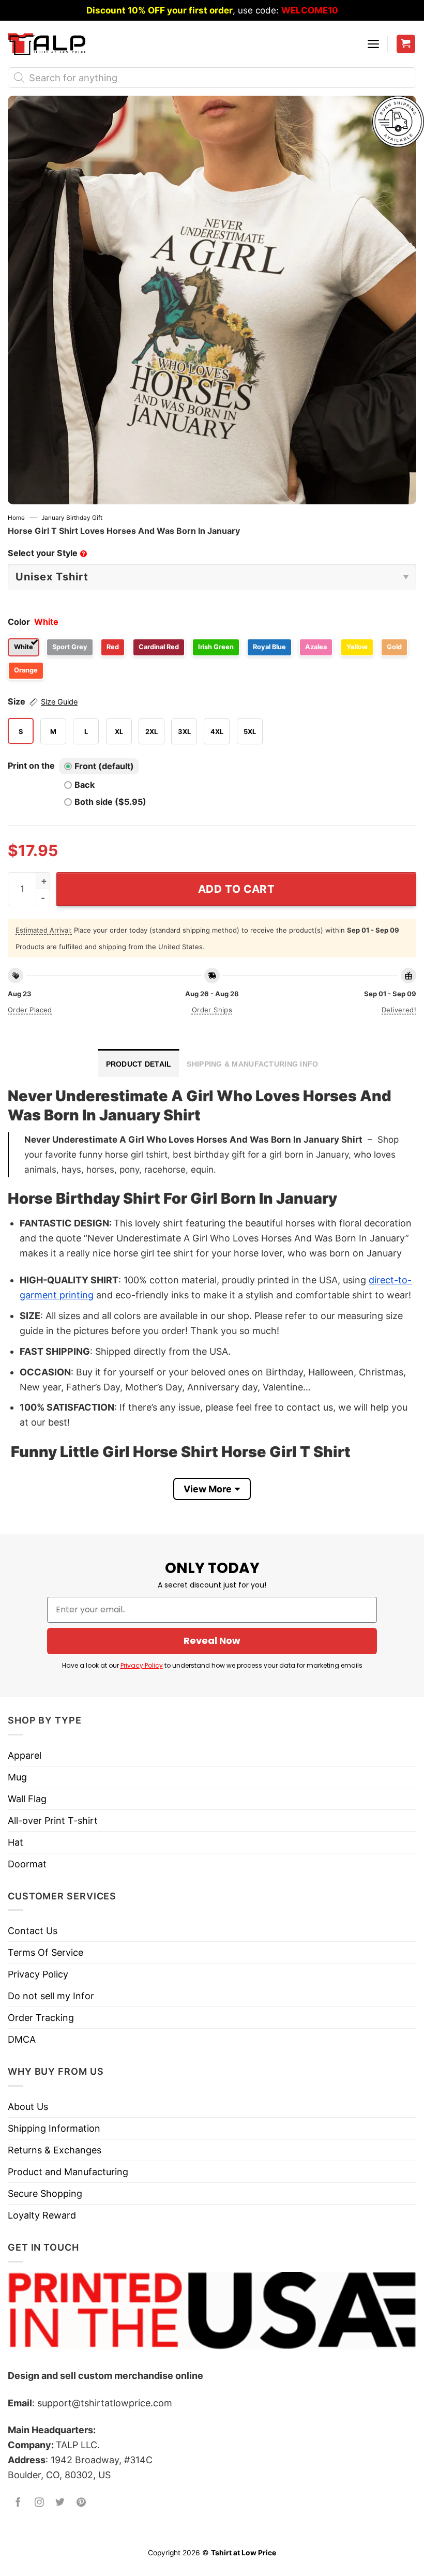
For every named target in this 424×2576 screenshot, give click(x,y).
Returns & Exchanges (55, 2150)
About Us (28, 2107)
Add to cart (237, 889)
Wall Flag (27, 1799)
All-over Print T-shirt (53, 1821)
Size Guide (59, 702)
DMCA (22, 2039)
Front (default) (104, 766)
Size (43, 701)
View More (208, 1489)
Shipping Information (54, 2128)
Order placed (30, 1010)
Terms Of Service (46, 1952)
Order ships (212, 1010)
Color (19, 622)
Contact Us (33, 1931)
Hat (16, 1842)
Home (16, 518)
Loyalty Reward (42, 2215)
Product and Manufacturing (68, 2172)
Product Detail (139, 1064)
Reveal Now (212, 1641)
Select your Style (47, 553)
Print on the (31, 766)
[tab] (139, 1063)
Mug (17, 1777)
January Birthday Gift (72, 518)
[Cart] (406, 44)
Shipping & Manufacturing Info (252, 1064)
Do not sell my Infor (51, 1996)
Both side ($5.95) (110, 802)
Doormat (27, 1864)
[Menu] (373, 44)
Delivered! (399, 1010)
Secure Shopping (45, 2193)
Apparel (25, 1755)
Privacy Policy (142, 1665)
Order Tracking (41, 2018)
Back (85, 785)
